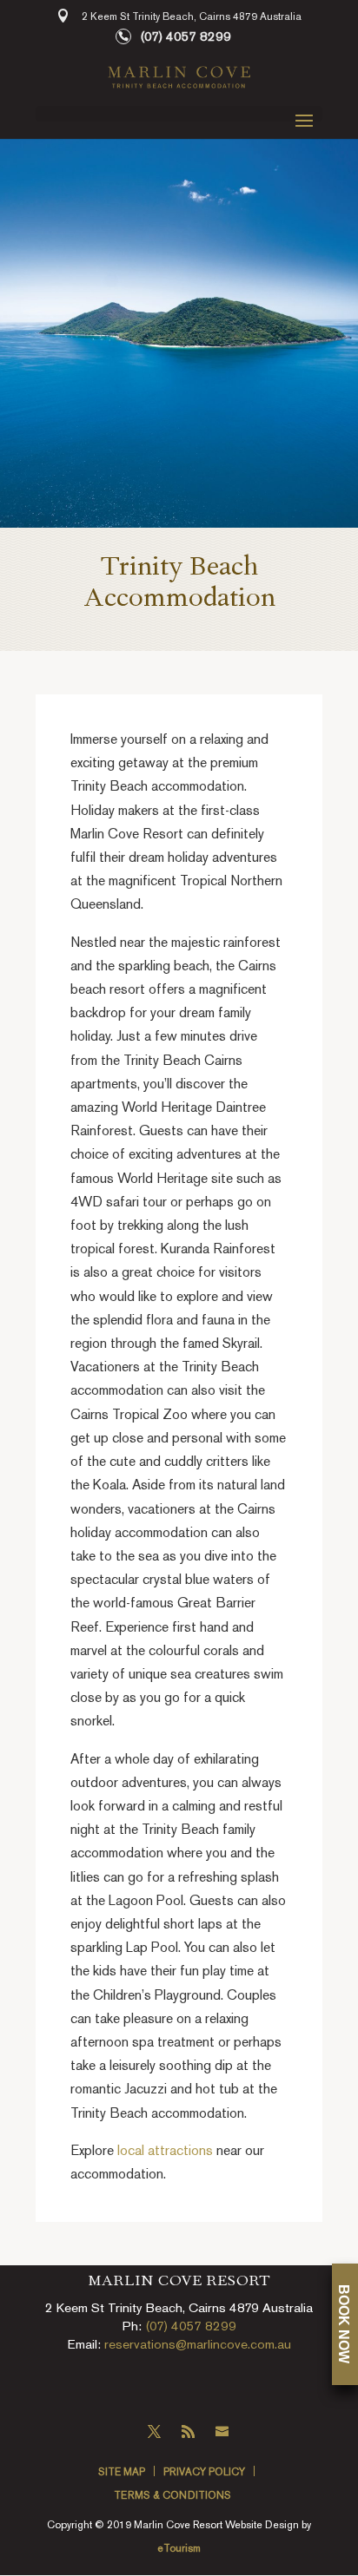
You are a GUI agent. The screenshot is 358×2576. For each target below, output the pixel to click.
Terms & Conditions (172, 2497)
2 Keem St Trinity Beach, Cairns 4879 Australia (192, 18)
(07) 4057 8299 (186, 37)
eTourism (179, 2550)
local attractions (165, 2152)
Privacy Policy (204, 2473)
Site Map (122, 2473)
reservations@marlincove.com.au (198, 2345)
